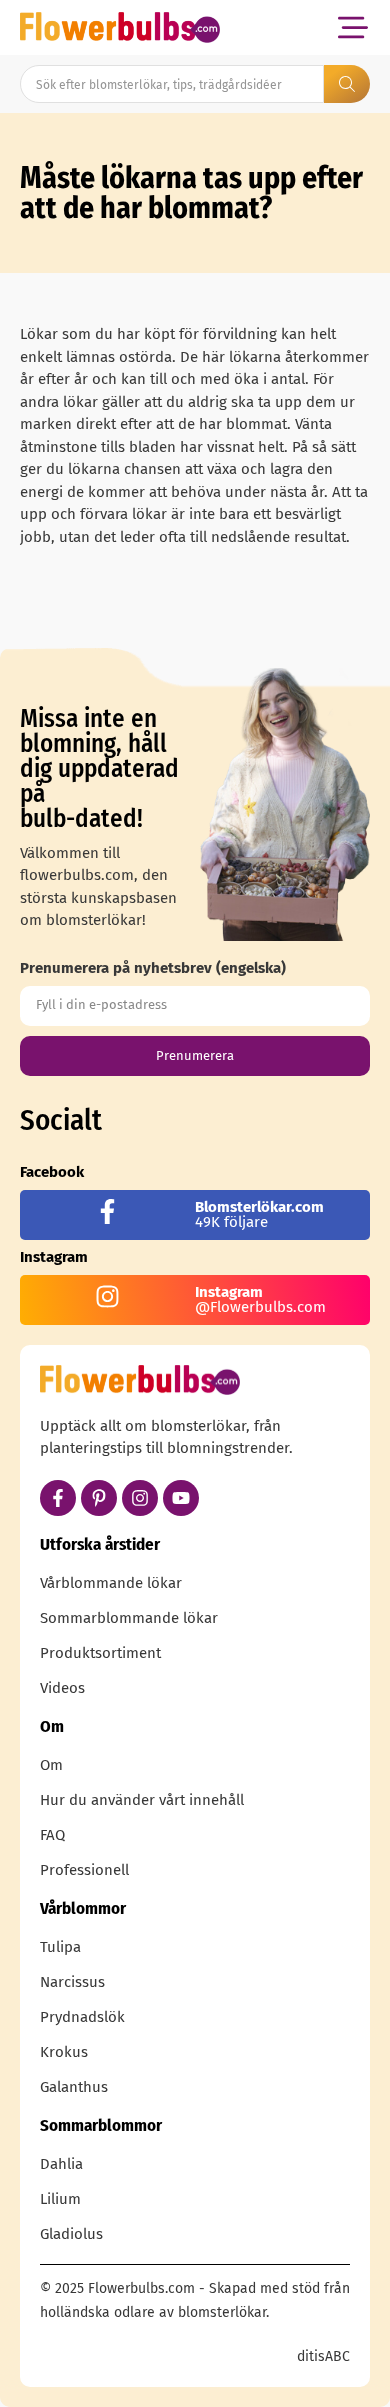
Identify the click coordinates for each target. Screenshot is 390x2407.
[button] (352, 27)
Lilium (60, 2199)
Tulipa (60, 1947)
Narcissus (72, 1982)
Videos (62, 1688)
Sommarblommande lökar (129, 1618)
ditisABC (323, 2356)
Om (51, 1765)
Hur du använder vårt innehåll (142, 1800)
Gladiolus (71, 2234)
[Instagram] (140, 1498)
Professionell (84, 1870)
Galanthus (74, 2087)
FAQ (52, 1835)
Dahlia (61, 2164)
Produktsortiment (100, 1653)
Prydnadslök (82, 2017)
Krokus (64, 2052)
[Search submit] (347, 84)
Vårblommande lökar (111, 1583)
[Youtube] (181, 1498)
